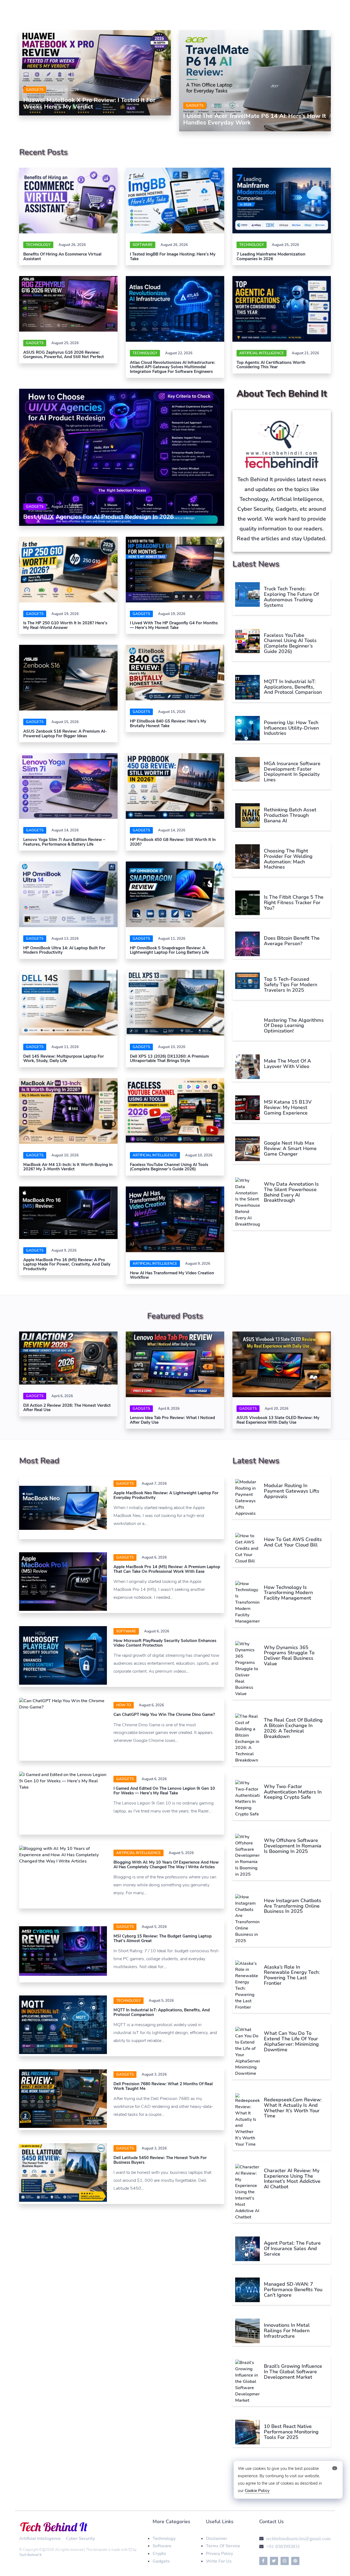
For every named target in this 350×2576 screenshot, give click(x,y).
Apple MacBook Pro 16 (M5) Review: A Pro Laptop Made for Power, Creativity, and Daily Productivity (67, 1264)
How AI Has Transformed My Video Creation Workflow (172, 1275)
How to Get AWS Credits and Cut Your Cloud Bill (293, 1542)
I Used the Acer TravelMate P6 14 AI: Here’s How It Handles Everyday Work (255, 119)
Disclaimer (217, 2539)
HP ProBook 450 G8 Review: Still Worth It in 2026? (173, 842)
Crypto (159, 2554)
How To (124, 1705)
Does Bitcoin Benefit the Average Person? (292, 941)
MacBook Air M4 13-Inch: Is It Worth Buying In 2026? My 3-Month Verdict (68, 1167)
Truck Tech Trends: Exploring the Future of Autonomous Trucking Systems (291, 597)
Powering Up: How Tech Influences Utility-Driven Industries (291, 728)
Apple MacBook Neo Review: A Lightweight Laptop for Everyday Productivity (166, 1495)
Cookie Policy (257, 2491)
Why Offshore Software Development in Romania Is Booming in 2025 (293, 1846)
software (143, 245)
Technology (38, 245)
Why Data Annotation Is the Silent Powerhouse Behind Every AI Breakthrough (291, 1192)
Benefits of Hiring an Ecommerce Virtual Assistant (62, 256)
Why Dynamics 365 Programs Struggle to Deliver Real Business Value (289, 1656)
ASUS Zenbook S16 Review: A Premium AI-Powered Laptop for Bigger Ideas (65, 734)
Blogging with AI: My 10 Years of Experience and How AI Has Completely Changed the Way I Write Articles (166, 1865)
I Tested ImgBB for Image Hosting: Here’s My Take (173, 256)
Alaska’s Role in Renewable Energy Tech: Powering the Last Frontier (292, 1975)
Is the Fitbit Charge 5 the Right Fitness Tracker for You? (294, 903)
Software (162, 2546)
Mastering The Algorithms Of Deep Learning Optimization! (294, 1026)
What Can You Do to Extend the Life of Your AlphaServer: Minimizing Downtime (291, 2041)
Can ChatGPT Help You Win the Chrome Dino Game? (164, 1715)
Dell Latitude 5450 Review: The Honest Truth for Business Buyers (160, 2160)
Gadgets (35, 90)
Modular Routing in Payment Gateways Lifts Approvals (292, 1491)
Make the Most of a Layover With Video (287, 1064)
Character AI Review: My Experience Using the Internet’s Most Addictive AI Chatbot (292, 2179)
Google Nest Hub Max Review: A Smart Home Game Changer (290, 1148)
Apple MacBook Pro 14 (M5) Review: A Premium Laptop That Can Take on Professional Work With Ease (167, 1569)
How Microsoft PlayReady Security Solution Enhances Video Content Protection (165, 1643)
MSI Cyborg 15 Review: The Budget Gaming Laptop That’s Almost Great (163, 1938)
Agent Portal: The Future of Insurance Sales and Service (292, 2249)
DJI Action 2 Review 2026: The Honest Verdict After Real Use (67, 1408)
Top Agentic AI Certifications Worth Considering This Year (271, 365)
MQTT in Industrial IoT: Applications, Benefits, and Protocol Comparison (293, 687)
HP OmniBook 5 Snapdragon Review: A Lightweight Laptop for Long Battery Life (169, 950)
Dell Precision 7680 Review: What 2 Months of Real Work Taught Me (163, 2086)
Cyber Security (80, 2539)
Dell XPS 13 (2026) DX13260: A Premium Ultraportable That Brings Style (169, 1059)
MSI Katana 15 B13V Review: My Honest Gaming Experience (288, 1107)
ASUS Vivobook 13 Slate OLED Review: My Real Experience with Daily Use (278, 1420)
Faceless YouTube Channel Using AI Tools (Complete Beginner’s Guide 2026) (169, 1167)
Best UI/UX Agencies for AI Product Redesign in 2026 (98, 517)
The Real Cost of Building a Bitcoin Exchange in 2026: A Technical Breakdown (293, 1728)
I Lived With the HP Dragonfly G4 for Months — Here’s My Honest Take (174, 625)
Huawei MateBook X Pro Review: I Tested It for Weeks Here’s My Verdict (89, 103)
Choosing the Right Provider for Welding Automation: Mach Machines (288, 859)
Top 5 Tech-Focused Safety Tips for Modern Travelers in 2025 (291, 985)
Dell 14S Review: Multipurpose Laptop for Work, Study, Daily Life (64, 1059)
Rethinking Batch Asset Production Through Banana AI (290, 815)
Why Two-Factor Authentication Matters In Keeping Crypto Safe (293, 1792)
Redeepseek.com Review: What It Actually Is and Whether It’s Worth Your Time (293, 2108)
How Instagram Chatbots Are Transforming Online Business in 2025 (293, 1906)
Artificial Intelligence (262, 353)
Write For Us (219, 2561)
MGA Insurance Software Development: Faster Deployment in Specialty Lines (292, 772)
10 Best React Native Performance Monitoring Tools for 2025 (291, 2432)
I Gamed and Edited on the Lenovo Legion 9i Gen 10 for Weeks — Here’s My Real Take (164, 1791)
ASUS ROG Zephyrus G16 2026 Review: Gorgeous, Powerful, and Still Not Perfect (64, 355)
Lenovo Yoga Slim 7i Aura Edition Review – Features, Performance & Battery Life (64, 842)
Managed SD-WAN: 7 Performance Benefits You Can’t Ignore (293, 2290)
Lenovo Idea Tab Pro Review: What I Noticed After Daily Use (172, 1420)
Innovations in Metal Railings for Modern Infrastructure (287, 2331)
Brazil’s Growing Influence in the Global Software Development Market (293, 2372)
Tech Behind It (30, 2555)
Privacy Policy (219, 2554)
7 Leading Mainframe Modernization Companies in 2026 (271, 256)
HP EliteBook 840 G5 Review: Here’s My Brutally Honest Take (168, 723)
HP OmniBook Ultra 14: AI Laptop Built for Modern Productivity (64, 950)
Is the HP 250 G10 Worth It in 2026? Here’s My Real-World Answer (65, 625)
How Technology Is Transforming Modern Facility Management (288, 1593)
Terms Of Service (223, 2546)
